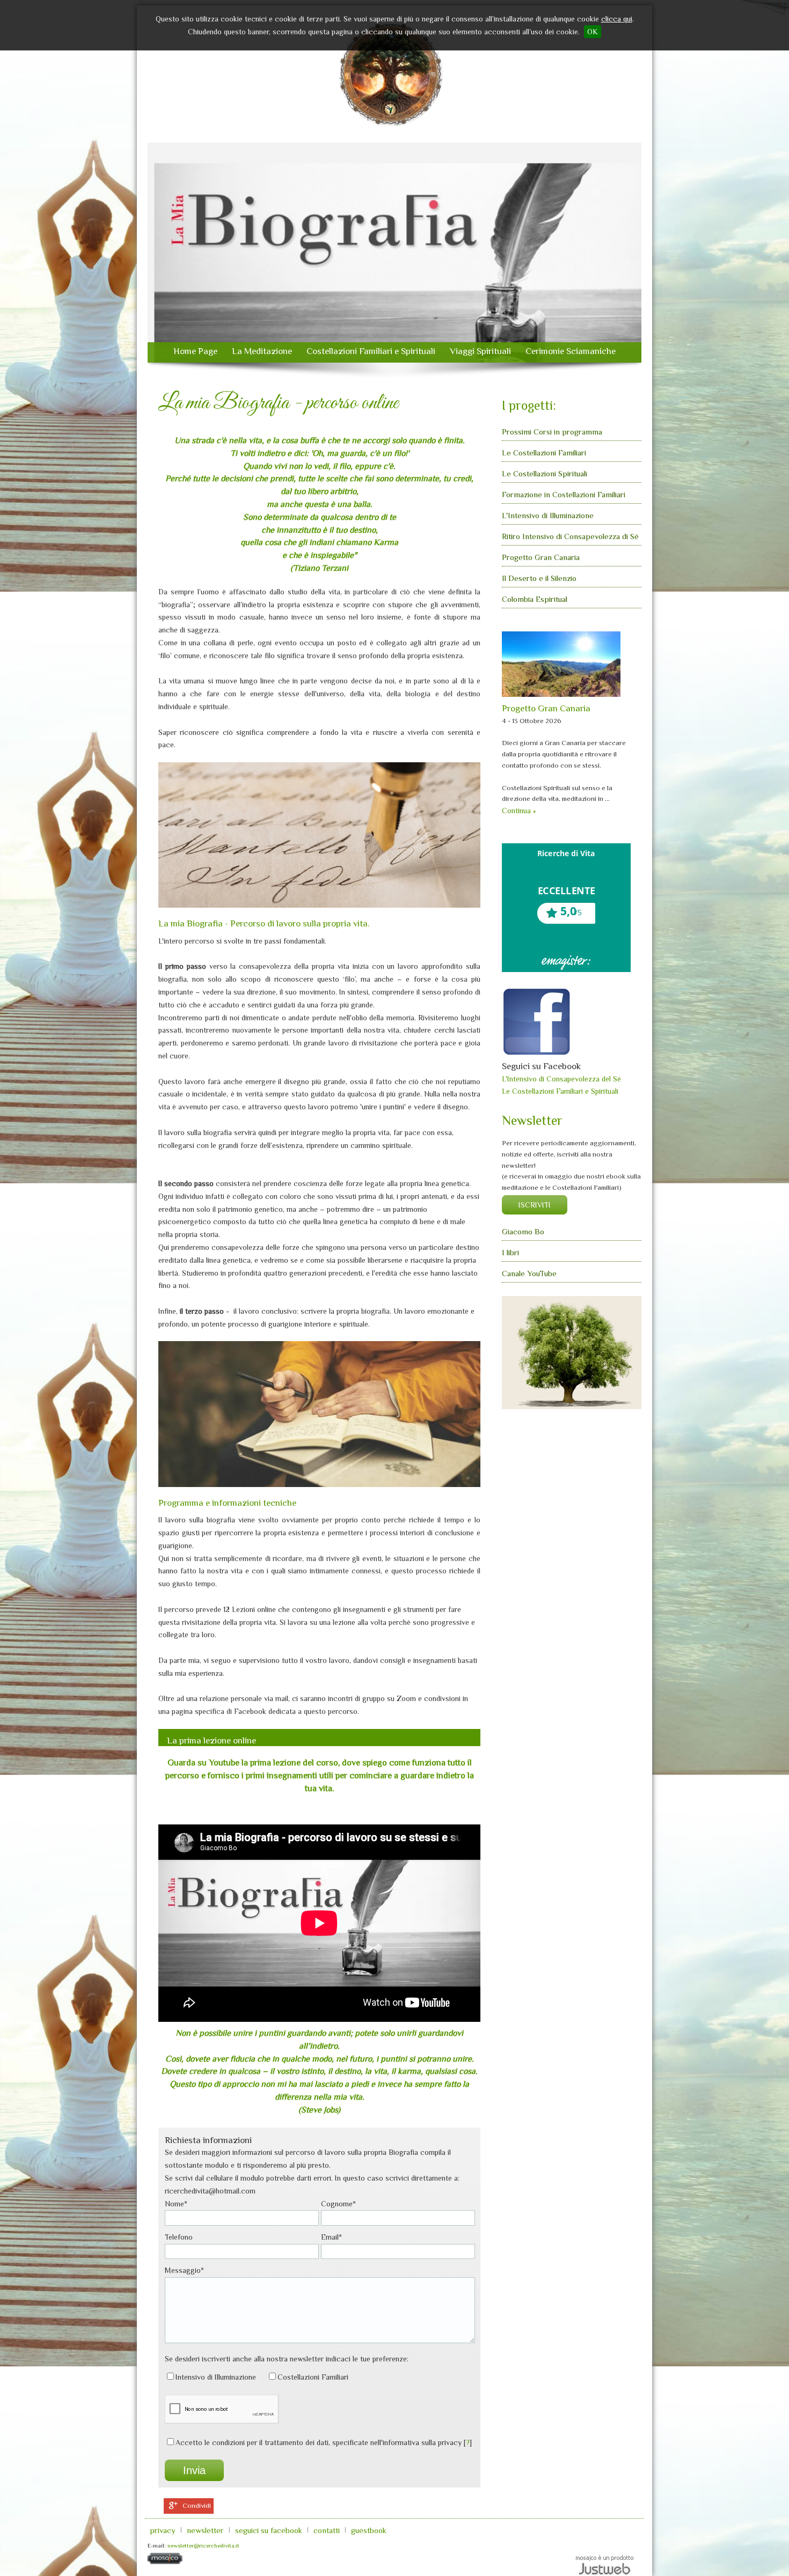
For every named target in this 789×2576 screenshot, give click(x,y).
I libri (510, 1252)
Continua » (519, 811)
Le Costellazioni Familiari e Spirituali (560, 1091)
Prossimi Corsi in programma (552, 432)
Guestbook (369, 2530)
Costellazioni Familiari (313, 2377)
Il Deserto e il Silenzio (539, 578)
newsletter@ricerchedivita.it (203, 2545)
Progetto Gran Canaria (541, 557)
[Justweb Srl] (605, 2564)
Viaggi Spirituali (480, 351)
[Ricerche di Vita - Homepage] (391, 76)
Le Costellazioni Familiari (544, 452)
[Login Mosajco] (165, 2562)
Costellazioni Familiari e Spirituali (371, 351)
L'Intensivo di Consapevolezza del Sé (561, 1079)
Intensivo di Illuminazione (216, 2377)
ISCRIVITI (535, 1205)
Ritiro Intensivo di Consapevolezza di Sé (570, 536)
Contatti (327, 2530)
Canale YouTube (529, 1273)
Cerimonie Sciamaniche (571, 351)
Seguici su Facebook (269, 2530)
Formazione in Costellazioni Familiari (564, 494)
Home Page (195, 351)
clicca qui (617, 19)
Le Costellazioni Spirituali (545, 473)
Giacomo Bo (523, 1231)
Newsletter (205, 2530)
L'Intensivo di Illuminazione (548, 515)
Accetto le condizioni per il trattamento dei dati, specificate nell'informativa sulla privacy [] (324, 2442)
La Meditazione (262, 351)
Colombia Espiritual (535, 599)
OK (593, 32)
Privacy (163, 2530)
